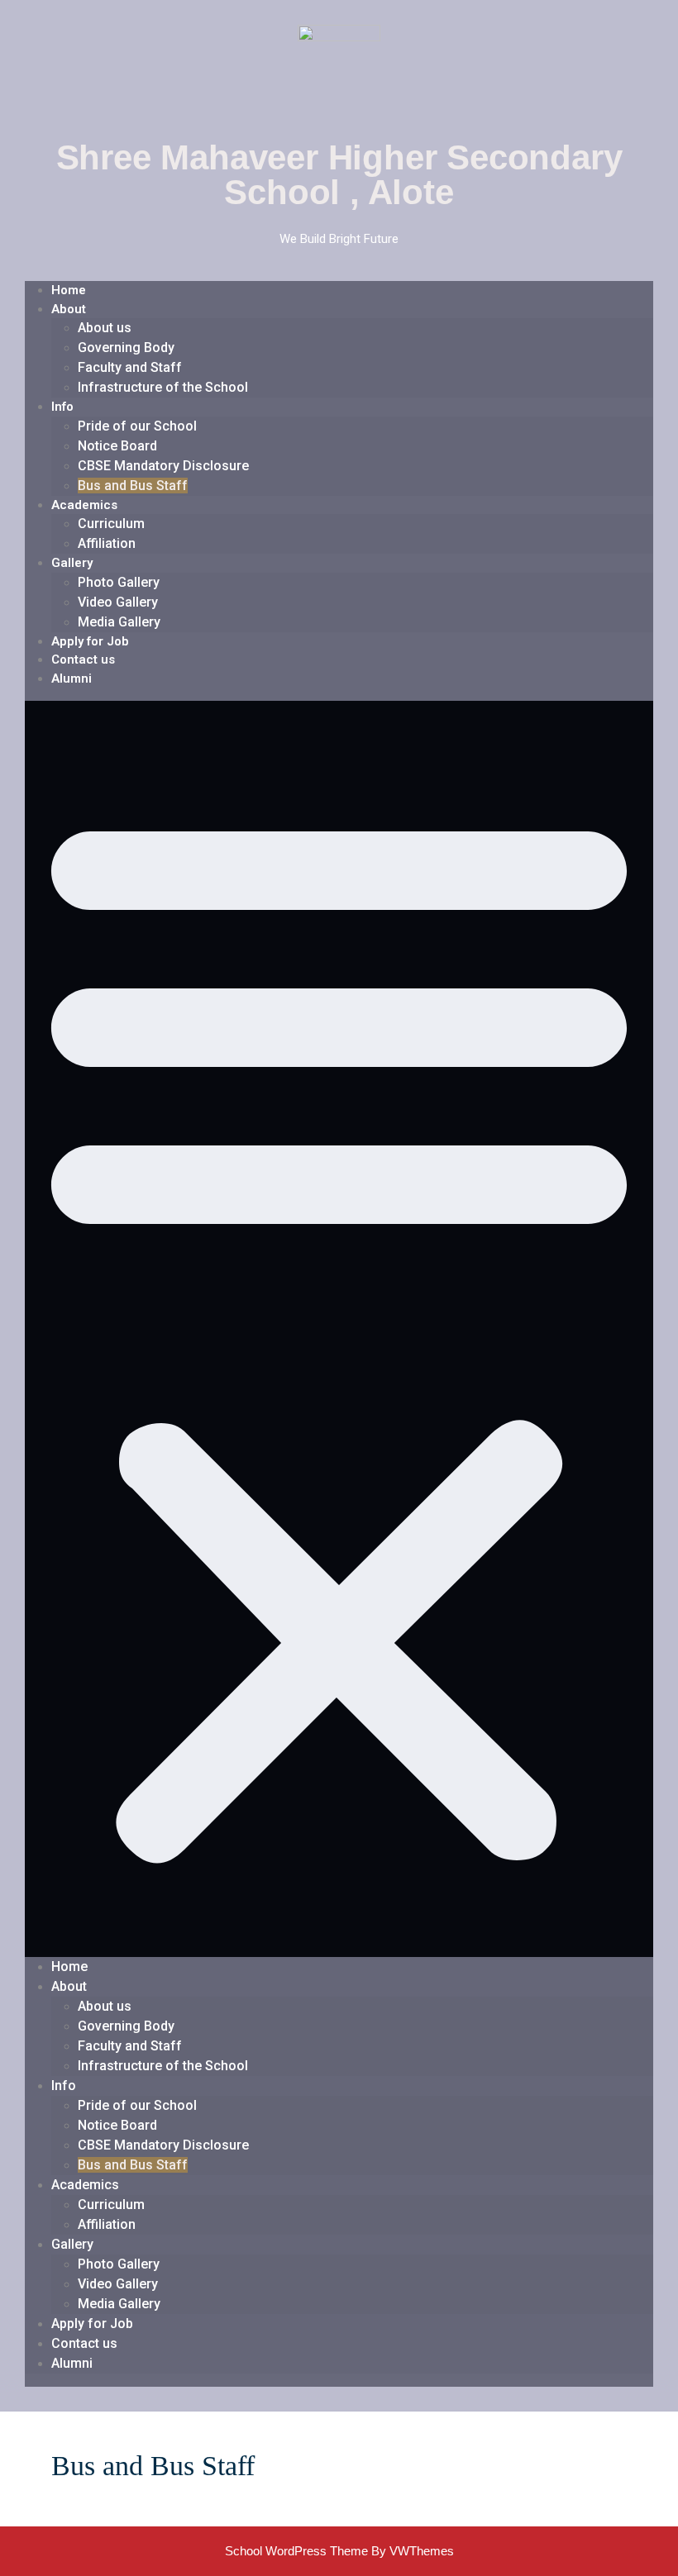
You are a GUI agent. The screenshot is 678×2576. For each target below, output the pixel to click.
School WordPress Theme (296, 2551)
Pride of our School (137, 426)
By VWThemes (413, 2551)
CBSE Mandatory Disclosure (163, 466)
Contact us (83, 659)
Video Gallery (118, 602)
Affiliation (107, 543)
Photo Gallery (119, 582)
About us (105, 328)
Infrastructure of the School (163, 387)
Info (62, 407)
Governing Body (126, 348)
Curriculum (111, 524)
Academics (84, 505)
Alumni (72, 679)
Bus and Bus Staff (133, 486)
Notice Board (117, 446)
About (69, 309)
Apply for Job (90, 641)
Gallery (72, 563)
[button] (339, 1329)
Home (69, 290)
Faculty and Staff (130, 367)
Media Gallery (119, 622)
